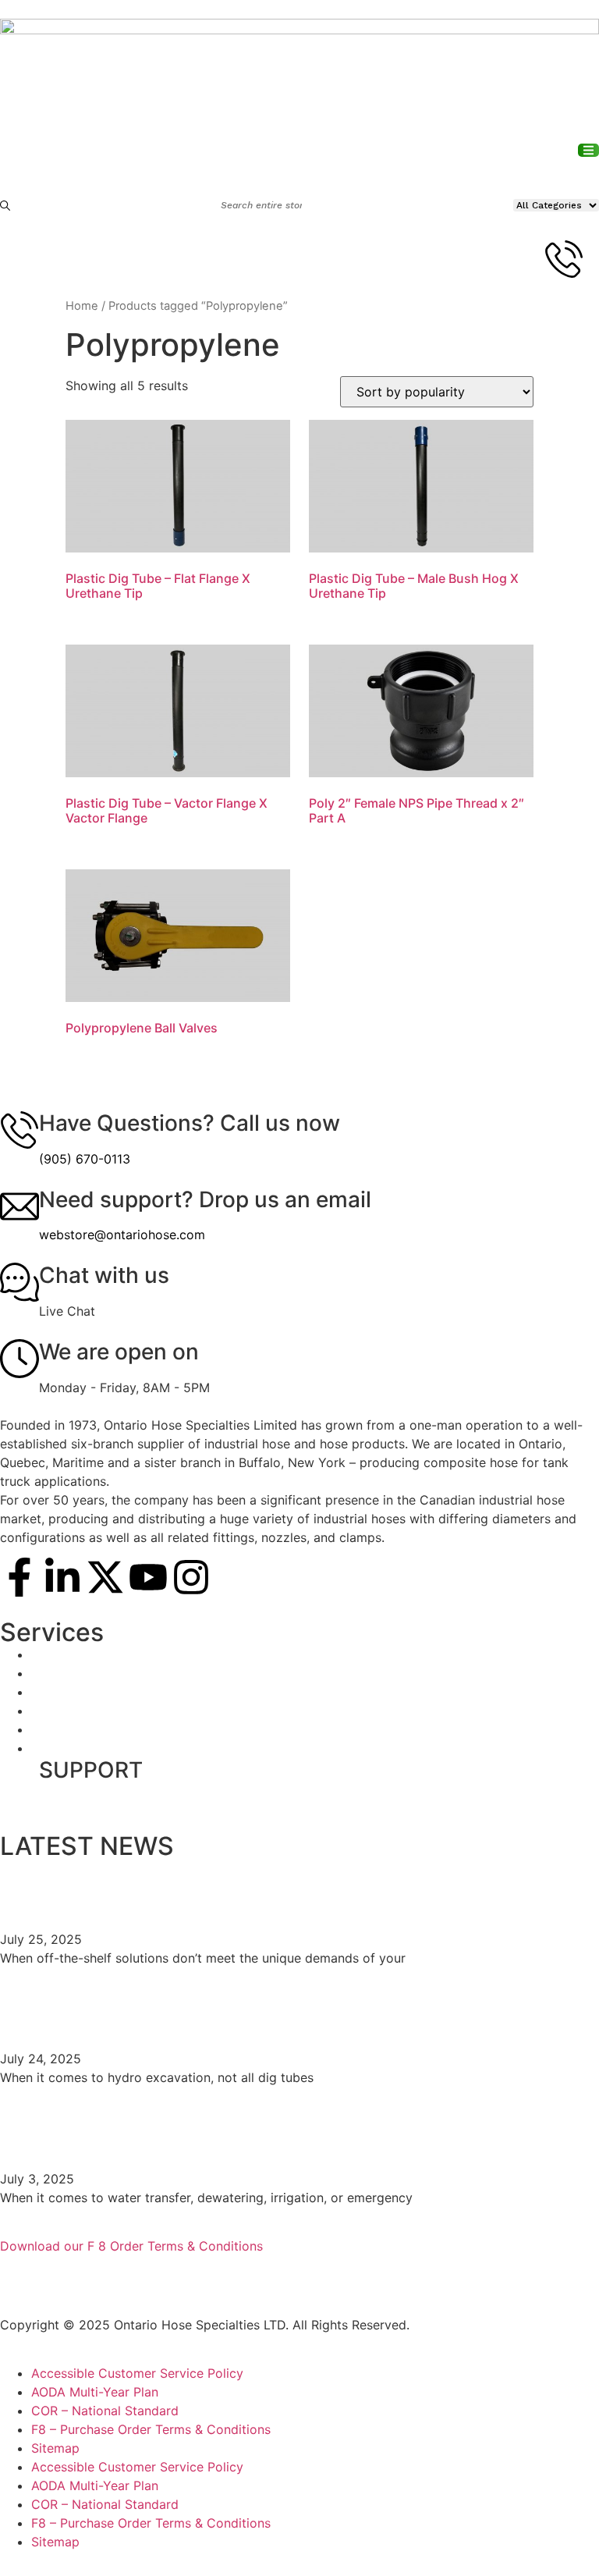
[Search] (6, 206)
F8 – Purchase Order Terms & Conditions (151, 2429)
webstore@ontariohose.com (122, 1235)
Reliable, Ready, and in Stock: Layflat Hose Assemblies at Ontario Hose (296, 2130)
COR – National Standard (105, 2411)
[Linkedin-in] (62, 1577)
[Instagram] (191, 1577)
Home (82, 306)
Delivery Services (82, 1673)
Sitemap (55, 2448)
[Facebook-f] (19, 1577)
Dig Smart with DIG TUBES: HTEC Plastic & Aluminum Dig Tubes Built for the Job (295, 2010)
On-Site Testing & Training (108, 1654)
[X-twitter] (105, 1577)
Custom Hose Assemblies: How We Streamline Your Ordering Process (267, 1891)
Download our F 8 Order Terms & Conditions (131, 2246)
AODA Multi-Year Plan (95, 2392)
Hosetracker (67, 1692)
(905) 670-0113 (85, 1159)
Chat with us (104, 1275)
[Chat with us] (19, 1282)
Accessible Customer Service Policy (137, 2373)
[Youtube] (148, 1577)
